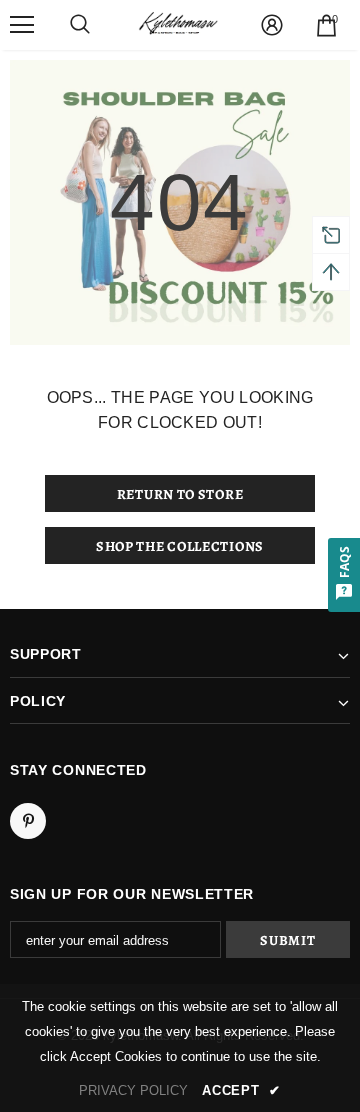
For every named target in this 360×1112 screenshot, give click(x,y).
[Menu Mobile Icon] (22, 25)
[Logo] (178, 25)
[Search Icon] (80, 25)
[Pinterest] (28, 821)
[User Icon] (272, 25)
